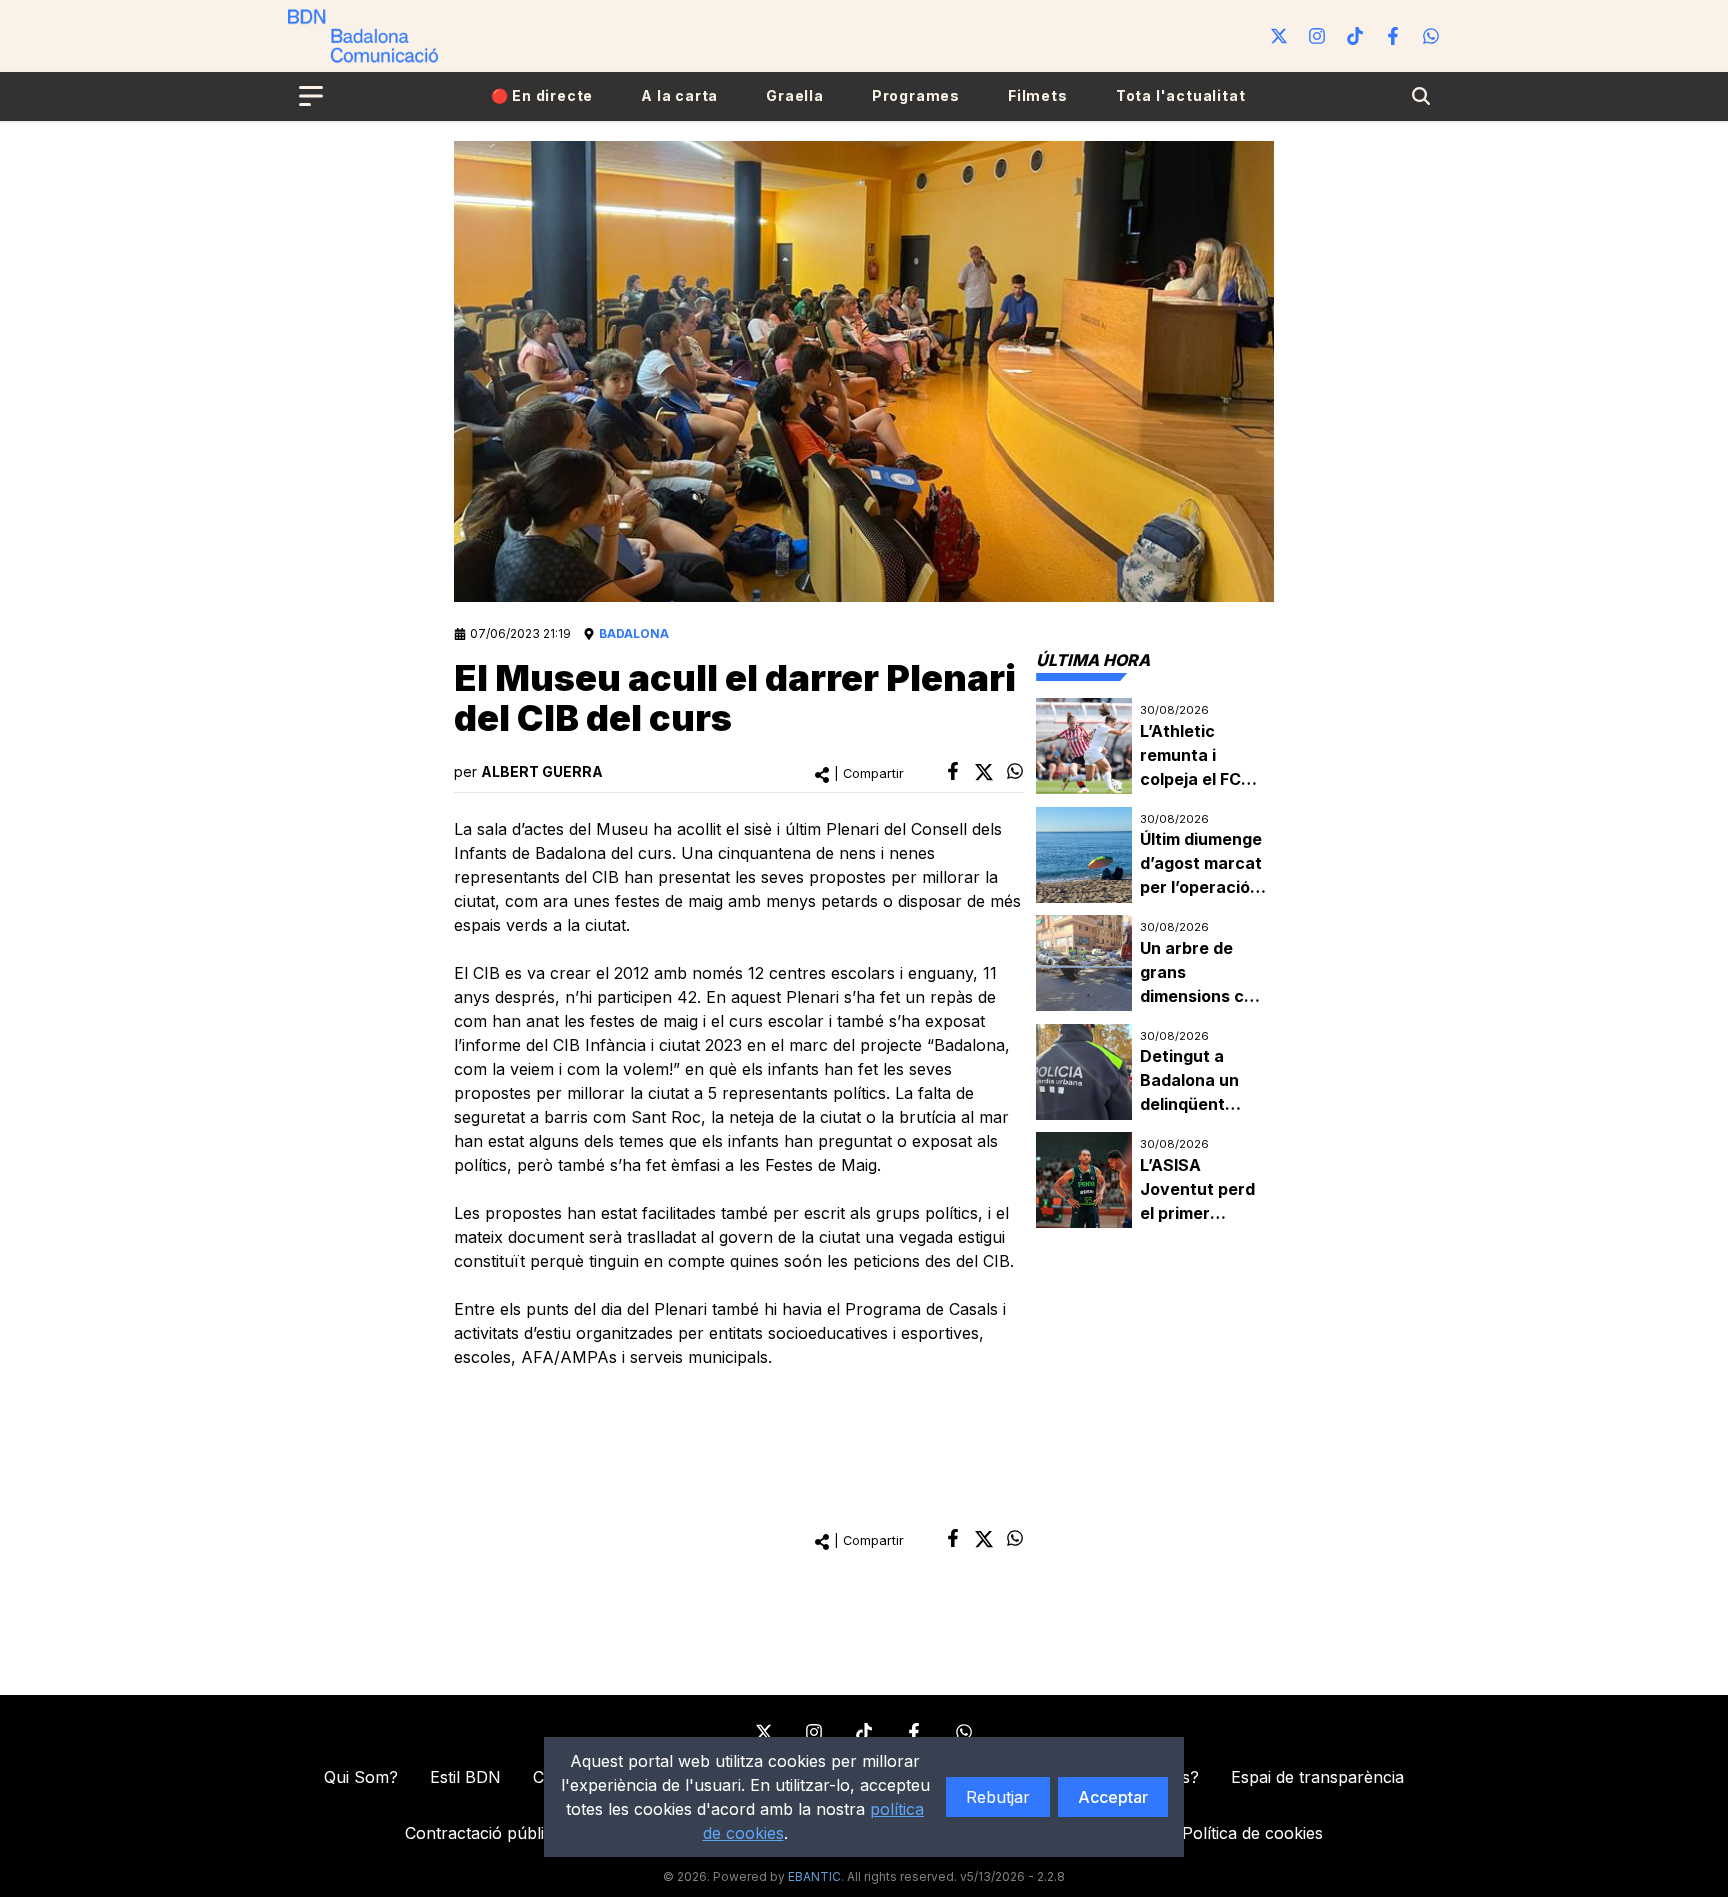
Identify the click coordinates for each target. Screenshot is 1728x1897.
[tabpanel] (1155, 963)
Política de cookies (1252, 1833)
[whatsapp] (1015, 771)
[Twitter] (1279, 36)
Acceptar (1113, 1797)
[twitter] (984, 772)
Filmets (1038, 95)
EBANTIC (814, 1876)
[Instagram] (1317, 36)
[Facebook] (1393, 36)
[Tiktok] (1355, 36)
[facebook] (953, 771)
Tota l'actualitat (1181, 95)
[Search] (1421, 96)
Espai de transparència (1317, 1777)
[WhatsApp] (1431, 36)
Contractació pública (483, 1833)
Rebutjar (998, 1797)
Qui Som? (361, 1777)
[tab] (1093, 660)
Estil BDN (465, 1777)
